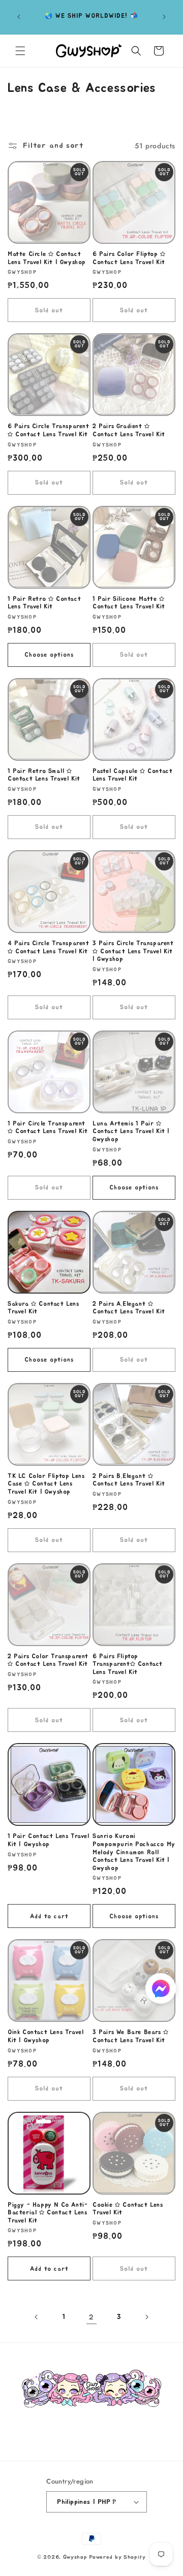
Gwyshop (75, 2557)
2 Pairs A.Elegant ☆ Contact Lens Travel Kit (129, 1308)
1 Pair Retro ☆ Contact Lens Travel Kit (44, 603)
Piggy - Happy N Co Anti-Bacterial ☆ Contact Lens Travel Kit (48, 2213)
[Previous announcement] (19, 17)
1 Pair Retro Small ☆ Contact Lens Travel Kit (44, 775)
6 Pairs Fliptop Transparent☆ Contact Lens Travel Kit (128, 1664)
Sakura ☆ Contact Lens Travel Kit (43, 1308)
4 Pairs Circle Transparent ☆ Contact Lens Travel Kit (49, 947)
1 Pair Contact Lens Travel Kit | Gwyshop (49, 1840)
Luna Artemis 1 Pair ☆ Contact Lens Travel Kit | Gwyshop (131, 1131)
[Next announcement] (164, 17)
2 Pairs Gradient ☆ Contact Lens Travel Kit (129, 430)
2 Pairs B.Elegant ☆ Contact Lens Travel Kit (129, 1480)
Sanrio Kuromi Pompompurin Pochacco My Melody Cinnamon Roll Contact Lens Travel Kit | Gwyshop (134, 1852)
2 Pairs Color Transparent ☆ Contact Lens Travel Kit (48, 1660)
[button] (20, 51)
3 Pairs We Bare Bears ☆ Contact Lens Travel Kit (131, 2036)
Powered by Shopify (117, 2557)
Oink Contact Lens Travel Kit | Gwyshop (45, 2036)
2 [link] (91, 2317)
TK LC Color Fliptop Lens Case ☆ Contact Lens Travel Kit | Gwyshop (46, 1484)
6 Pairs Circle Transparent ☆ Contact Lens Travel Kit (49, 430)
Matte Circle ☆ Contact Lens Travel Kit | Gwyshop (47, 258)
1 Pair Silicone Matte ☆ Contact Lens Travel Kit (129, 603)
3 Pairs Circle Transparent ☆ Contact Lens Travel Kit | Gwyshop (133, 951)
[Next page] (146, 2317)
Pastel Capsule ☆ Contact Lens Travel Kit (132, 775)
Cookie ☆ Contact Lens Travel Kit (128, 2209)
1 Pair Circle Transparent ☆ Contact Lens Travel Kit (48, 1128)
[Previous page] (37, 2317)
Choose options (49, 655)
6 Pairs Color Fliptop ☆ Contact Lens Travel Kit (129, 258)
